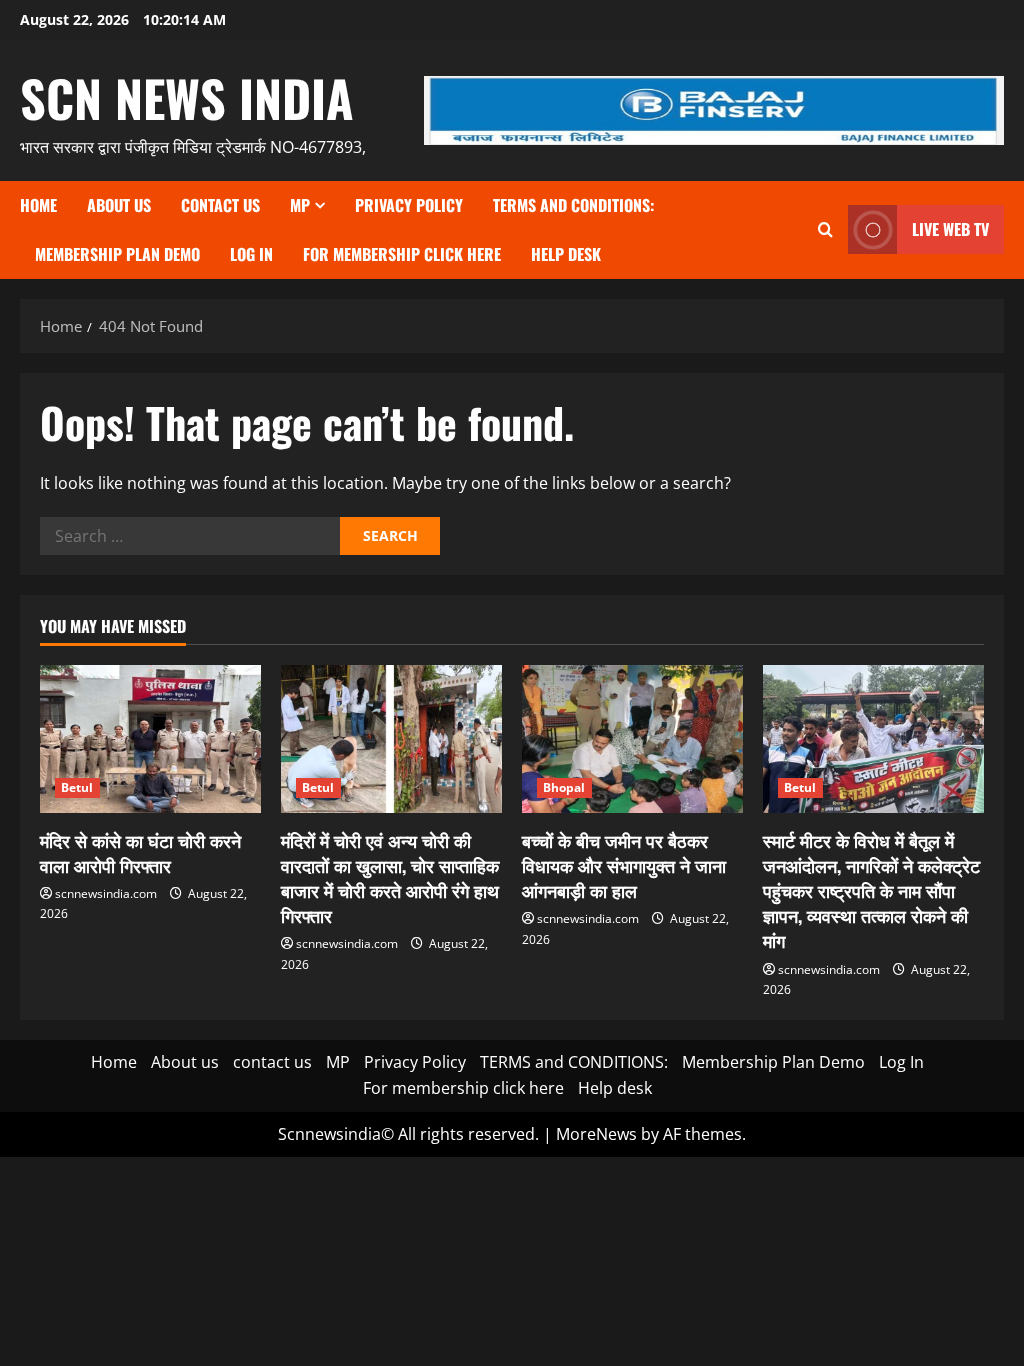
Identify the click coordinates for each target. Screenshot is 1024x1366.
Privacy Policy (409, 205)
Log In (251, 254)
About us (119, 205)
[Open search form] (825, 229)
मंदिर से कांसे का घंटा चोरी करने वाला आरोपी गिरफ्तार (140, 852)
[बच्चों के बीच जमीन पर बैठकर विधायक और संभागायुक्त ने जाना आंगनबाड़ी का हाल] (632, 738)
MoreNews (596, 1134)
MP (300, 205)
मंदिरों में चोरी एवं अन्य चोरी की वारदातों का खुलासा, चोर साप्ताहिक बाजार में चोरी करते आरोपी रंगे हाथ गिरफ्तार (390, 878)
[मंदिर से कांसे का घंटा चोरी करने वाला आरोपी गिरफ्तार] (150, 738)
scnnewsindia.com (106, 893)
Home (38, 205)
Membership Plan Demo (117, 254)
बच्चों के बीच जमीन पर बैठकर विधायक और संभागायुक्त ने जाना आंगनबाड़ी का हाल (624, 865)
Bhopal (564, 787)
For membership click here (402, 254)
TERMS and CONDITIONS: (573, 205)
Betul (77, 787)
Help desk (566, 254)
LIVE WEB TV (950, 229)
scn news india (187, 97)
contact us (220, 205)
